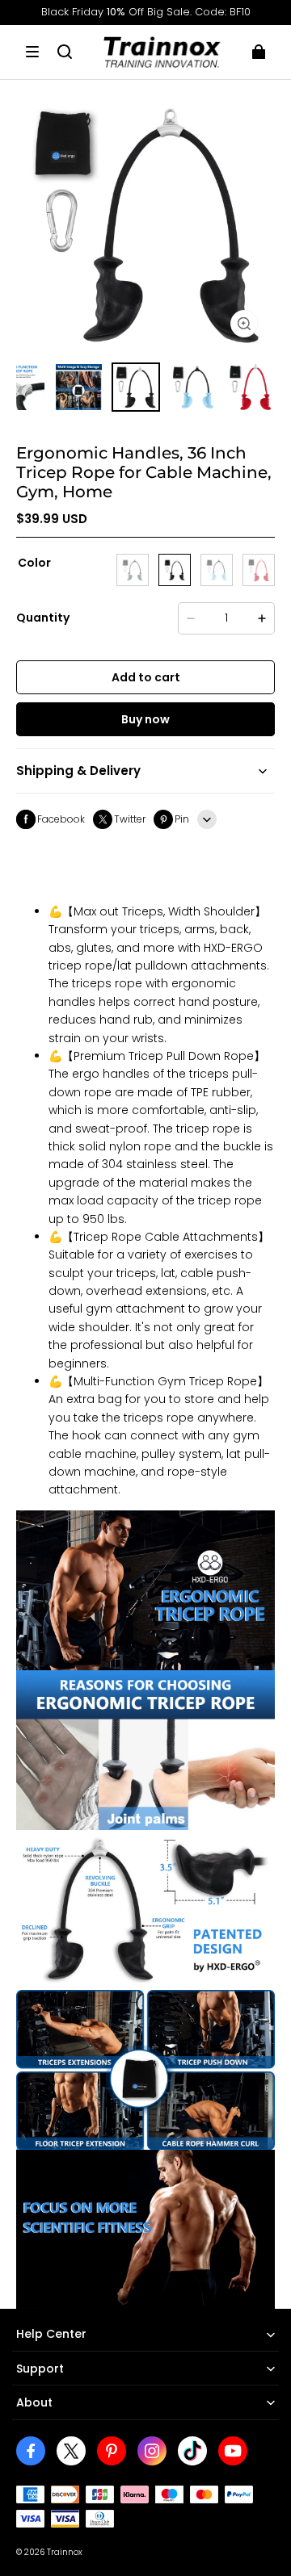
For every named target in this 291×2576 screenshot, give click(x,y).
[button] (32, 52)
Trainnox (65, 2552)
